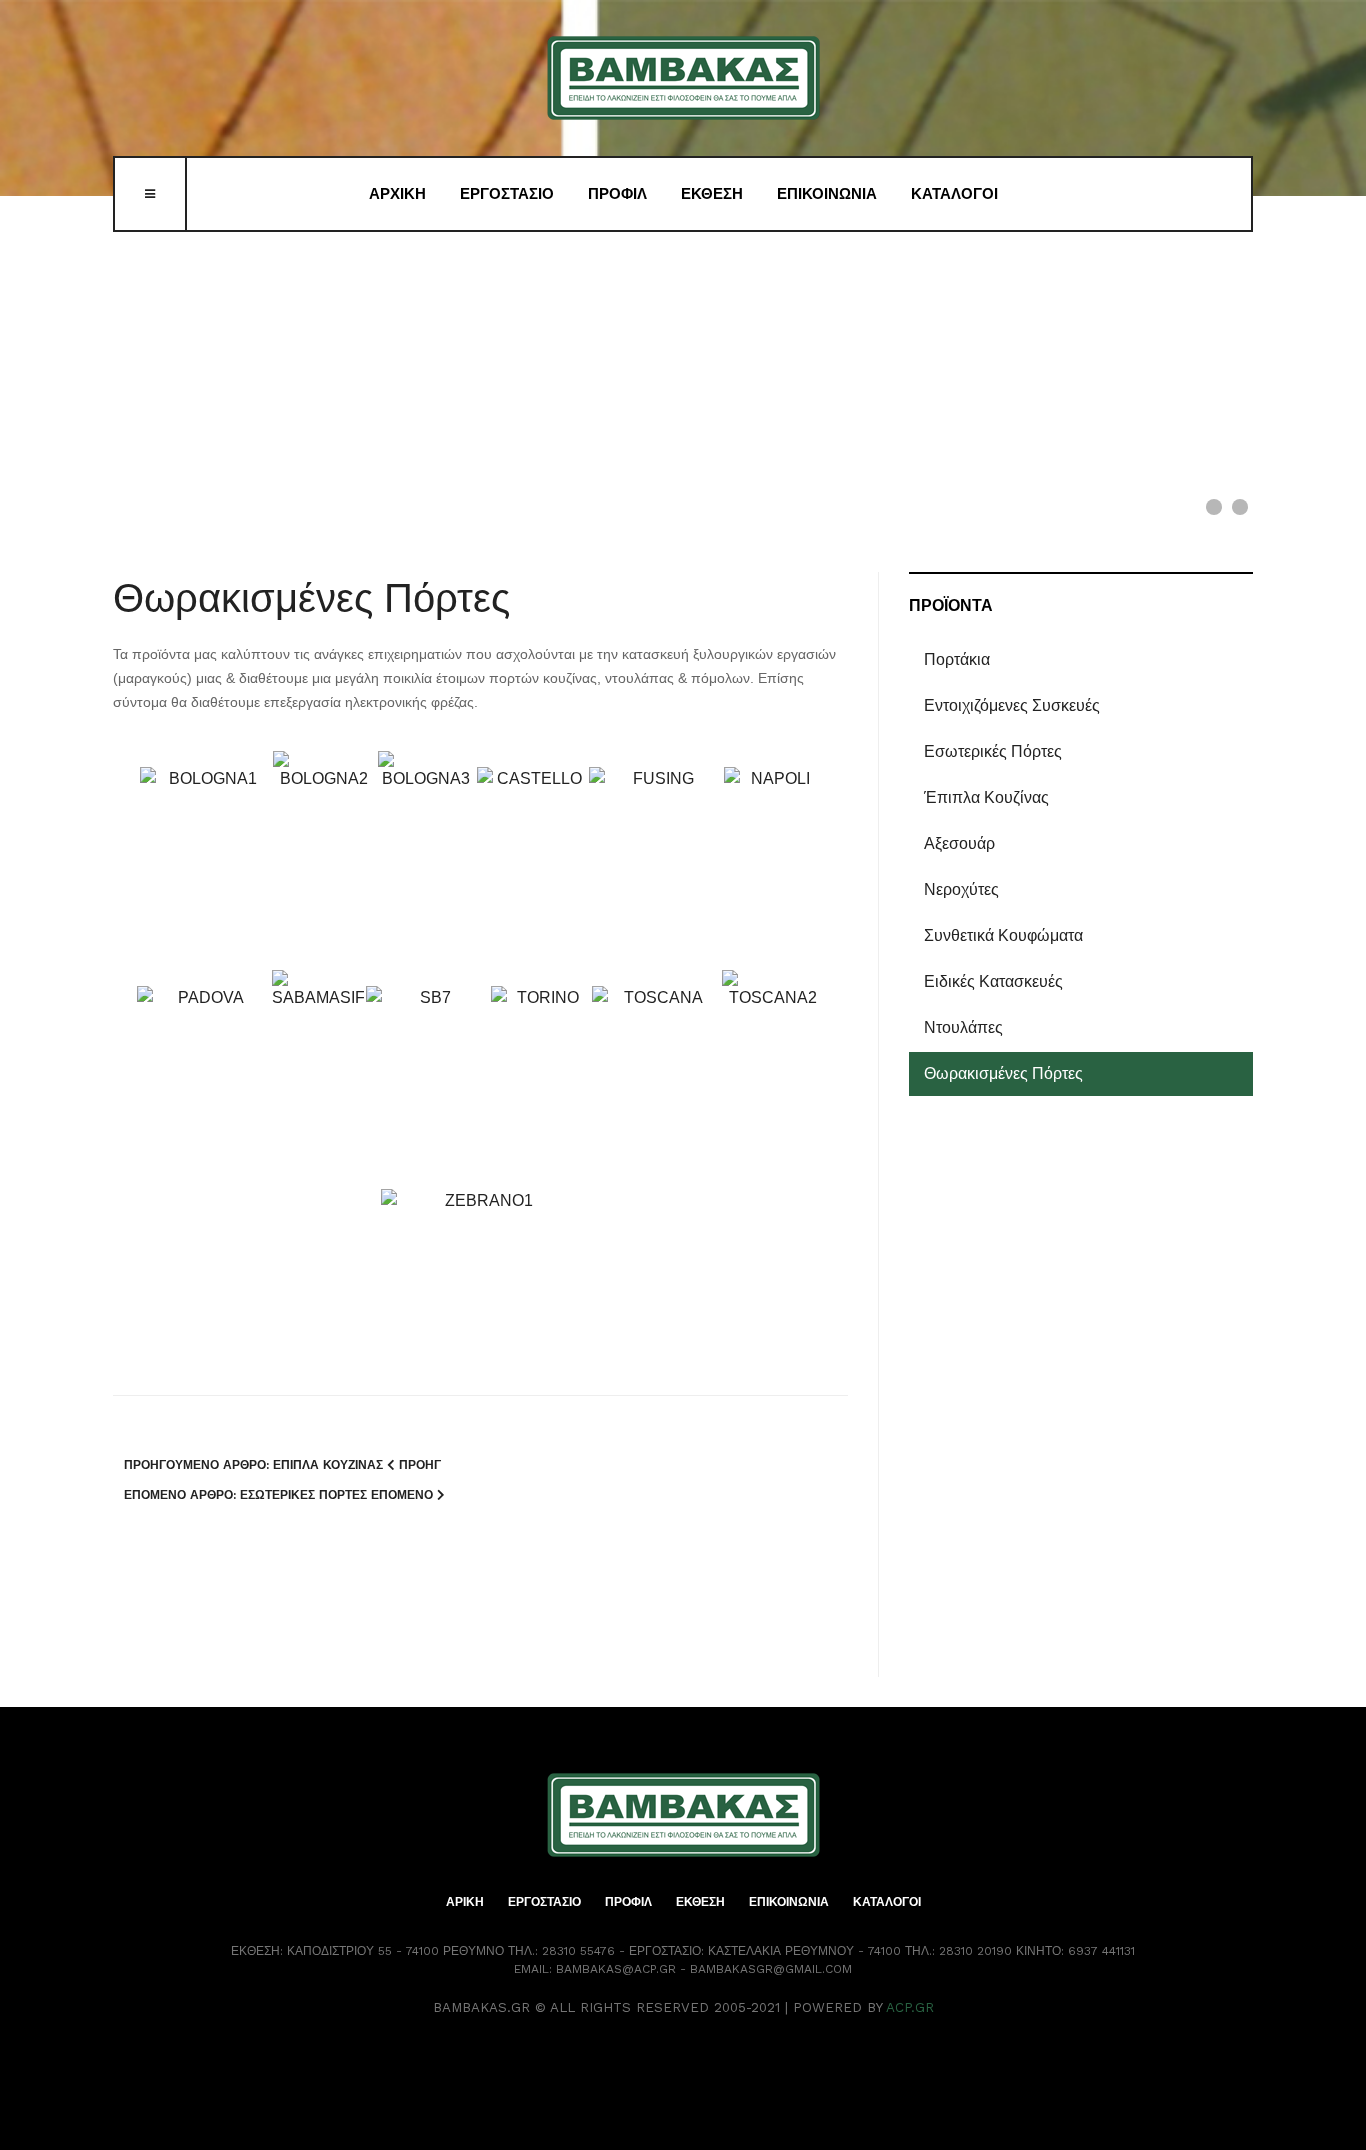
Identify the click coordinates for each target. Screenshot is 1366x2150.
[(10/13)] (540, 1086)
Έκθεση (712, 194)
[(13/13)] (481, 1285)
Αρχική (397, 194)
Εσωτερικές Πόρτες (993, 751)
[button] (1192, 356)
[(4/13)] (532, 867)
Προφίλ (617, 194)
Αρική (465, 1902)
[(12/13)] (773, 1070)
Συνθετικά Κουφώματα (1003, 935)
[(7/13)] (203, 1086)
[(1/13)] (205, 867)
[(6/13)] (773, 867)
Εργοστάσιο (507, 194)
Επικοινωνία (827, 194)
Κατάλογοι (954, 194)
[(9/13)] (427, 1086)
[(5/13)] (655, 867)
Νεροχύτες (961, 889)
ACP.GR (910, 2007)
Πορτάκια (957, 659)
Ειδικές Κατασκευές (993, 981)
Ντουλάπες (963, 1027)
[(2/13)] (324, 851)
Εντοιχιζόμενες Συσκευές (1012, 705)
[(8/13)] (318, 1070)
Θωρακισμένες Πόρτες (311, 598)
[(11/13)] (656, 1086)
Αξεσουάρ (959, 843)
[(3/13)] (426, 851)
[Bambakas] (683, 78)
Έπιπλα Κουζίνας (986, 797)
